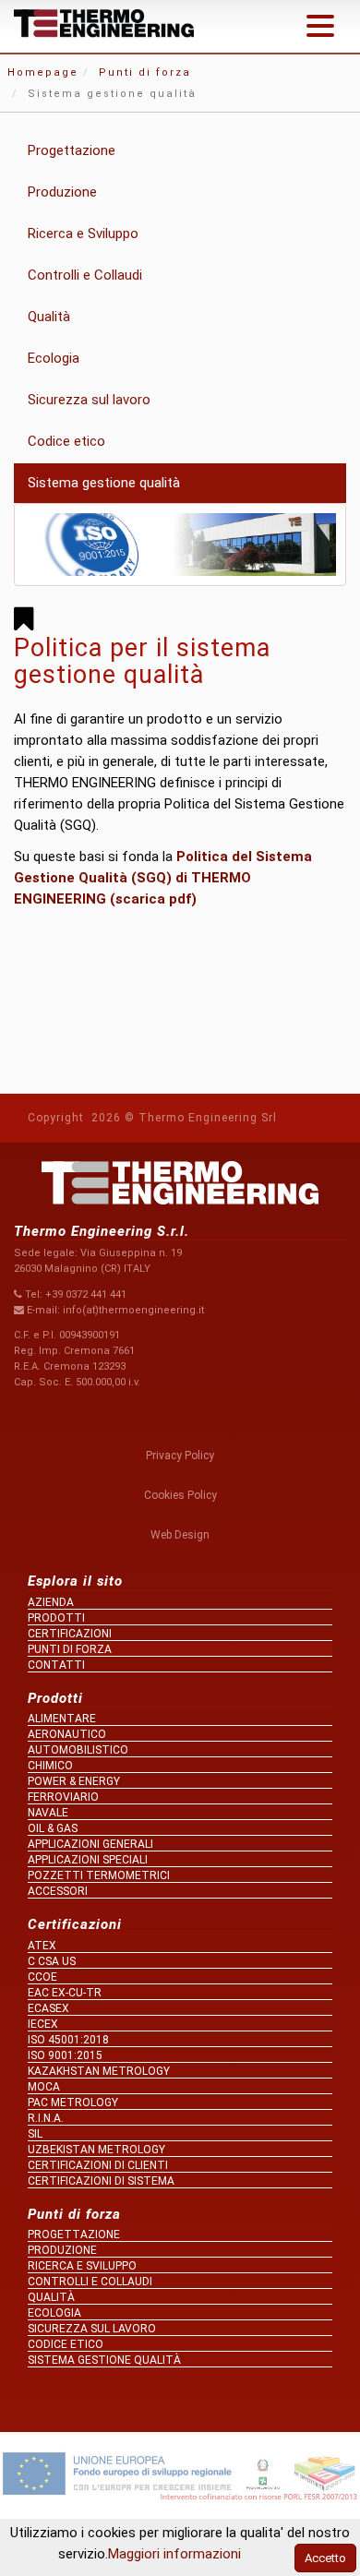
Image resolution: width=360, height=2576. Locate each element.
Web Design (180, 1535)
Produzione (62, 192)
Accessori (58, 1891)
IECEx (43, 2024)
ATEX (42, 1946)
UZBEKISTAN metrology (96, 2150)
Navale (48, 1813)
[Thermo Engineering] (104, 24)
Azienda (51, 1602)
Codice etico (66, 441)
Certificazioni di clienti (98, 2165)
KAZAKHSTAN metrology (99, 2071)
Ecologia (54, 358)
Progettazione (72, 150)
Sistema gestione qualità (104, 483)
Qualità (49, 317)
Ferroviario (63, 1797)
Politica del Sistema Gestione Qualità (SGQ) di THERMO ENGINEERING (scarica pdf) (163, 878)
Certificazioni (70, 1634)
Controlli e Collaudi (85, 275)
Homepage (43, 72)
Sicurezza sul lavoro (89, 400)
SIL (35, 2134)
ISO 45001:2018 (68, 2040)
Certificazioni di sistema (101, 2181)
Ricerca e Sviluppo (83, 234)
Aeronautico (67, 1734)
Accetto (325, 2558)
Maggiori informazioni (174, 2554)
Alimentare (62, 1719)
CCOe (42, 1977)
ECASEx (48, 2008)
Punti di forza (145, 72)
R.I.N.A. (46, 2118)
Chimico (50, 1766)
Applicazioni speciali (88, 1860)
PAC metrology (73, 2103)
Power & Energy (74, 1781)
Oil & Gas (53, 1828)
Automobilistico (78, 1750)
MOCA (44, 2087)
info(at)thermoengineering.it (133, 1310)
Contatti (56, 1665)
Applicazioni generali (90, 1844)
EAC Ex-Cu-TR (65, 1993)
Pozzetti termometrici (99, 1875)
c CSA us (52, 1961)
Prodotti (56, 1618)
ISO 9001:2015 (65, 2055)
